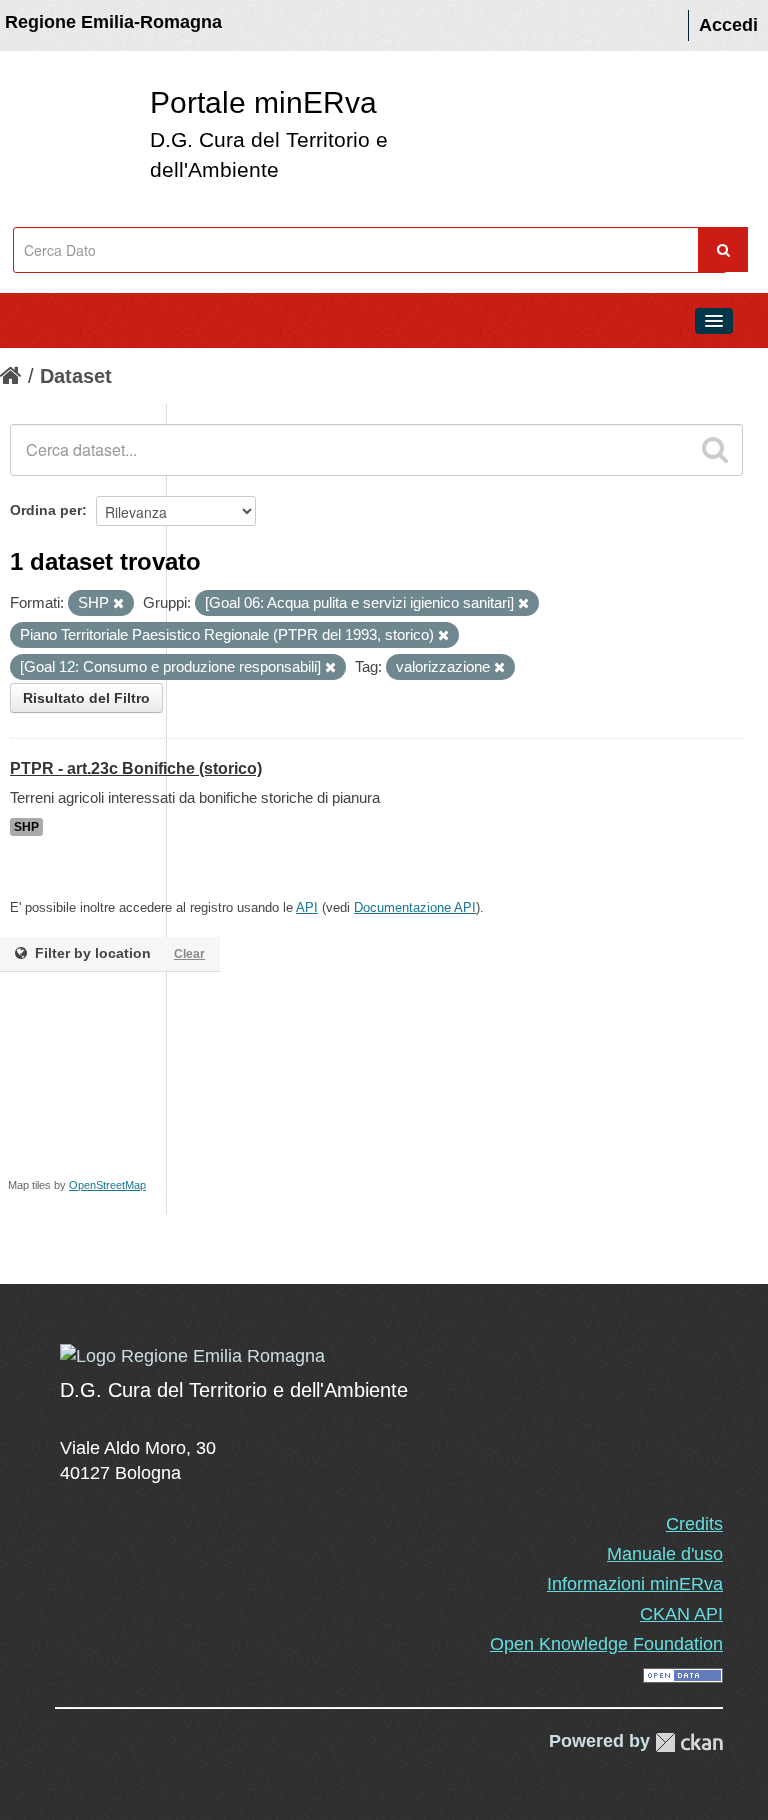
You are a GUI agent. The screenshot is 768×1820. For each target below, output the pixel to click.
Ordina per (46, 510)
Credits (694, 1524)
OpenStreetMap (107, 1185)
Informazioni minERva (635, 1584)
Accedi (728, 25)
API (307, 907)
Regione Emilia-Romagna (113, 22)
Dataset (76, 376)
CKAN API (681, 1614)
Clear (189, 954)
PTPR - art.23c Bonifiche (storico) (136, 768)
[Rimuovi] (118, 604)
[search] (715, 450)
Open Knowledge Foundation (606, 1644)
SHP (26, 827)
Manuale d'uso (665, 1554)
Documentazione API (415, 907)
